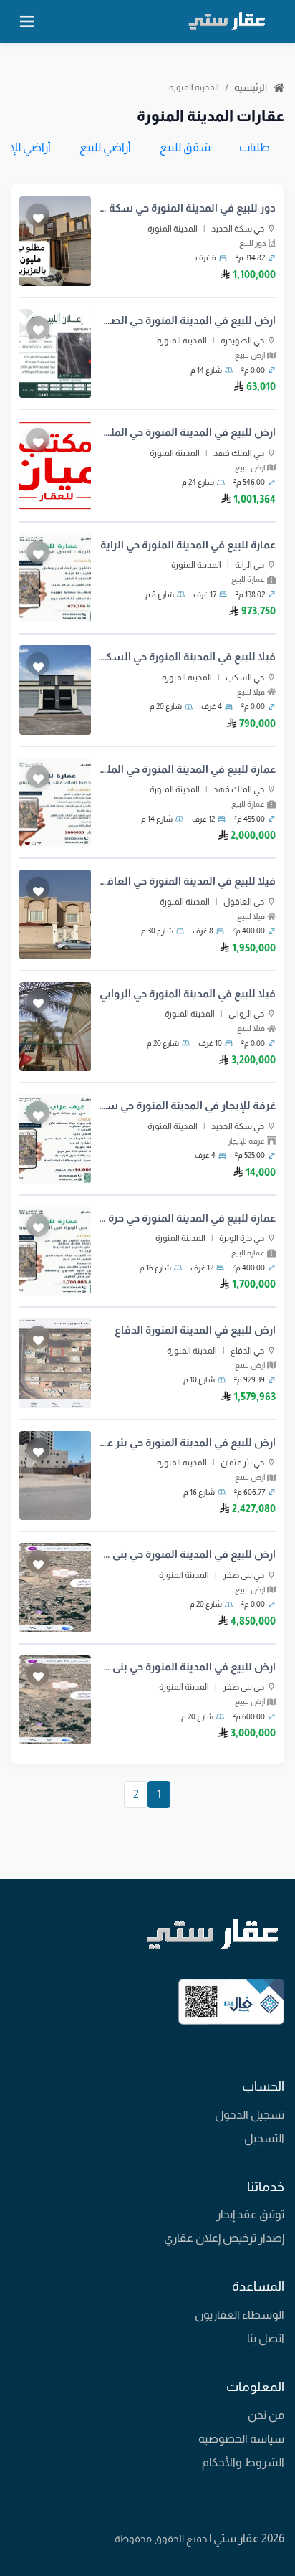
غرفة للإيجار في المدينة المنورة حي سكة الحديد (187, 1105)
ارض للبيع (250, 355)
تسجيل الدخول (250, 2115)
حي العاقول (244, 902)
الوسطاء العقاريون (240, 2315)
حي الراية (250, 565)
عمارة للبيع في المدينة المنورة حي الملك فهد (187, 769)
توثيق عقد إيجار (250, 2214)
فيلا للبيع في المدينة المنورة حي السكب (187, 656)
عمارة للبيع (248, 579)
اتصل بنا (266, 2338)
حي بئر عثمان (242, 1463)
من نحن (266, 2415)
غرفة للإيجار (246, 1141)
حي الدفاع (247, 1351)
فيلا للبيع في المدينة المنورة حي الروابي (188, 993)
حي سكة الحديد (238, 229)
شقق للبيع (185, 147)
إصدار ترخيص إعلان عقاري (224, 2238)
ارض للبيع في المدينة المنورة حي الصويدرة (187, 320)
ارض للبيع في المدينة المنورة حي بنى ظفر (187, 1554)
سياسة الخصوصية (241, 2439)
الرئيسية (252, 87)
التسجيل (264, 2138)
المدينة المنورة (173, 229)
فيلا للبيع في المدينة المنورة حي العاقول (187, 881)
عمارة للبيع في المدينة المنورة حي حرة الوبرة (187, 1218)
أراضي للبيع (105, 147)
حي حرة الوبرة (242, 1238)
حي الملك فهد (239, 453)
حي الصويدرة (242, 341)
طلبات (255, 147)
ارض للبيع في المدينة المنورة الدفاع (195, 1330)
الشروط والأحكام (243, 2462)
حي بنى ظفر (243, 1575)
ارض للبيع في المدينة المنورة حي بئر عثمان (187, 1442)
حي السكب (245, 678)
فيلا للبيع (251, 692)
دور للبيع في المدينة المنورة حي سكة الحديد (187, 208)
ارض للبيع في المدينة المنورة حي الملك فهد (187, 432)
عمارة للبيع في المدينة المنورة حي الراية (188, 545)
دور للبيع (253, 243)
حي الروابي (246, 1014)
